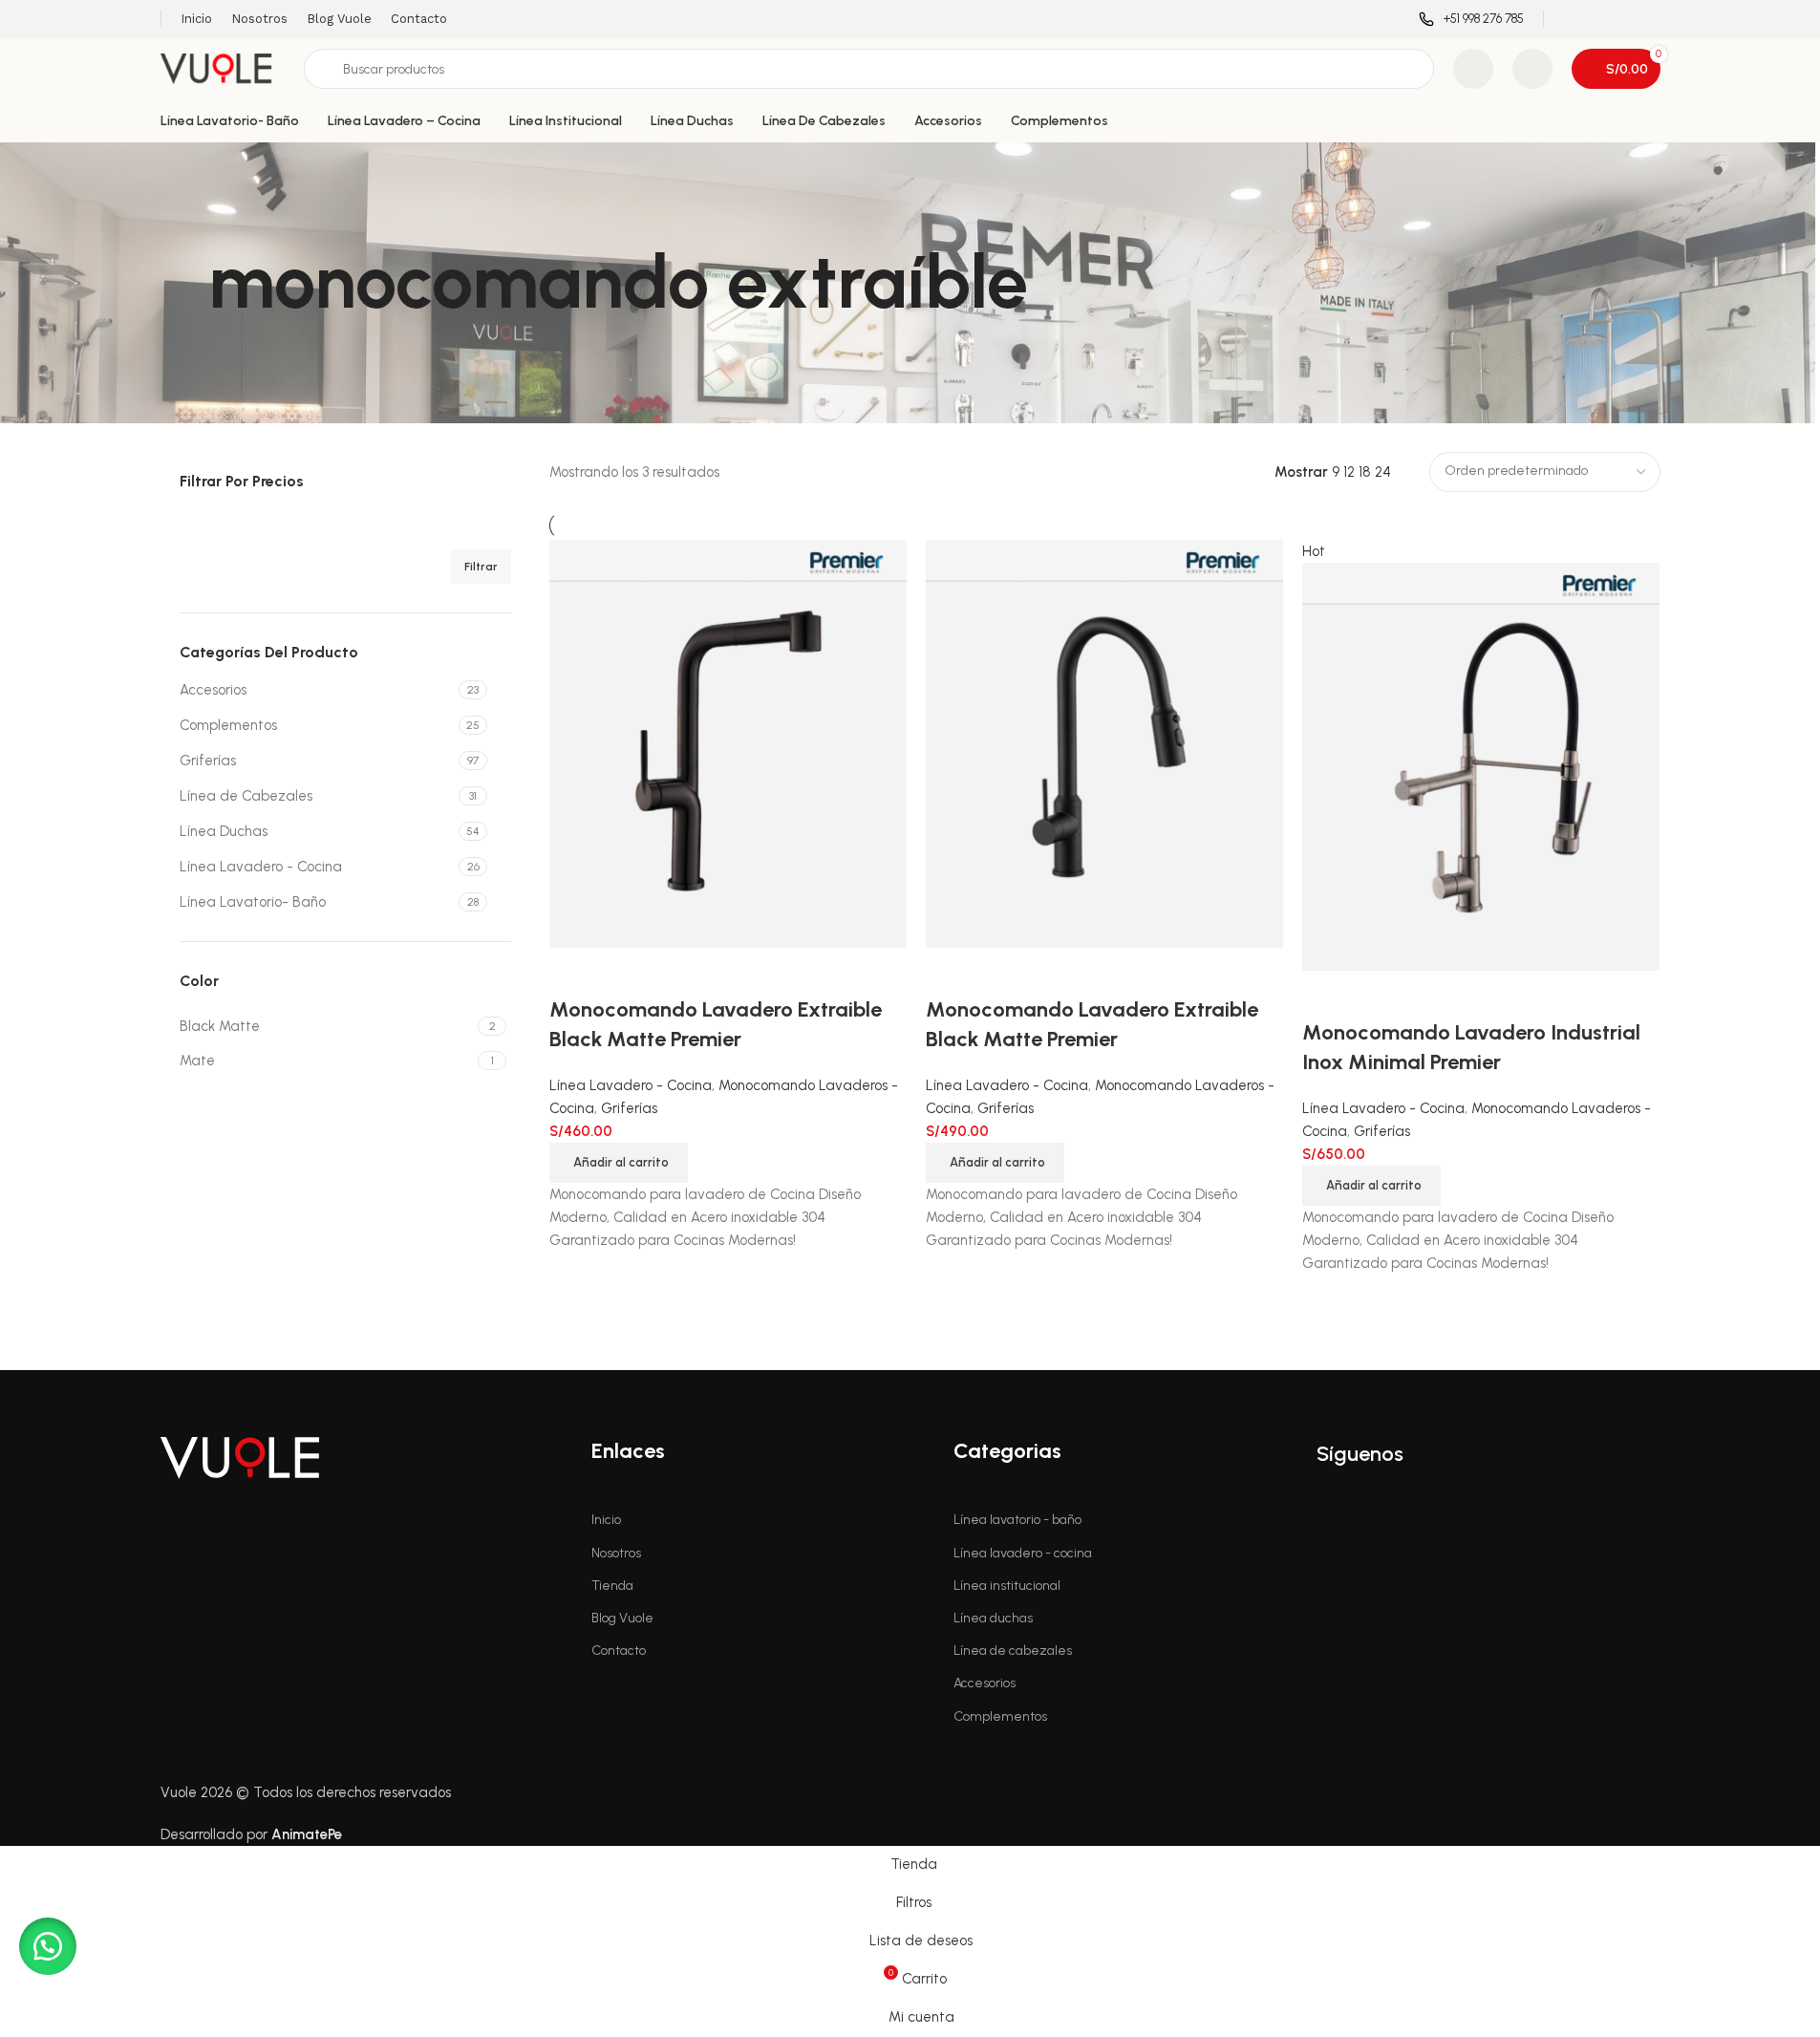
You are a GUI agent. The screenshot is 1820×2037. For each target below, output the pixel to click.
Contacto (619, 1651)
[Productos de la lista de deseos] (1473, 69)
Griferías (208, 761)
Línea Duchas (224, 831)
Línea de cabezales (1013, 1651)
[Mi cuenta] (1532, 69)
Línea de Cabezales (246, 796)
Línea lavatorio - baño (1017, 1520)
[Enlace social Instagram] (1600, 19)
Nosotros (616, 1553)
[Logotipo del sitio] (223, 68)
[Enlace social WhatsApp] (1648, 19)
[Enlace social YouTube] (1624, 19)
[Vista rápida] (1326, 995)
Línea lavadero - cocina (1023, 1553)
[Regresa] (184, 283)
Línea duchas (993, 1618)
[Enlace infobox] (1471, 20)
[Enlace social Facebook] (1575, 19)
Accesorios (213, 690)
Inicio (606, 1520)
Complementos (228, 725)
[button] (1371, 1186)
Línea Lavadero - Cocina (261, 867)
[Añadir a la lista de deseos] (1378, 995)
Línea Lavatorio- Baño (253, 902)
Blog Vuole (622, 1618)
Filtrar (481, 567)
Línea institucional (1007, 1586)
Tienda (612, 1586)
